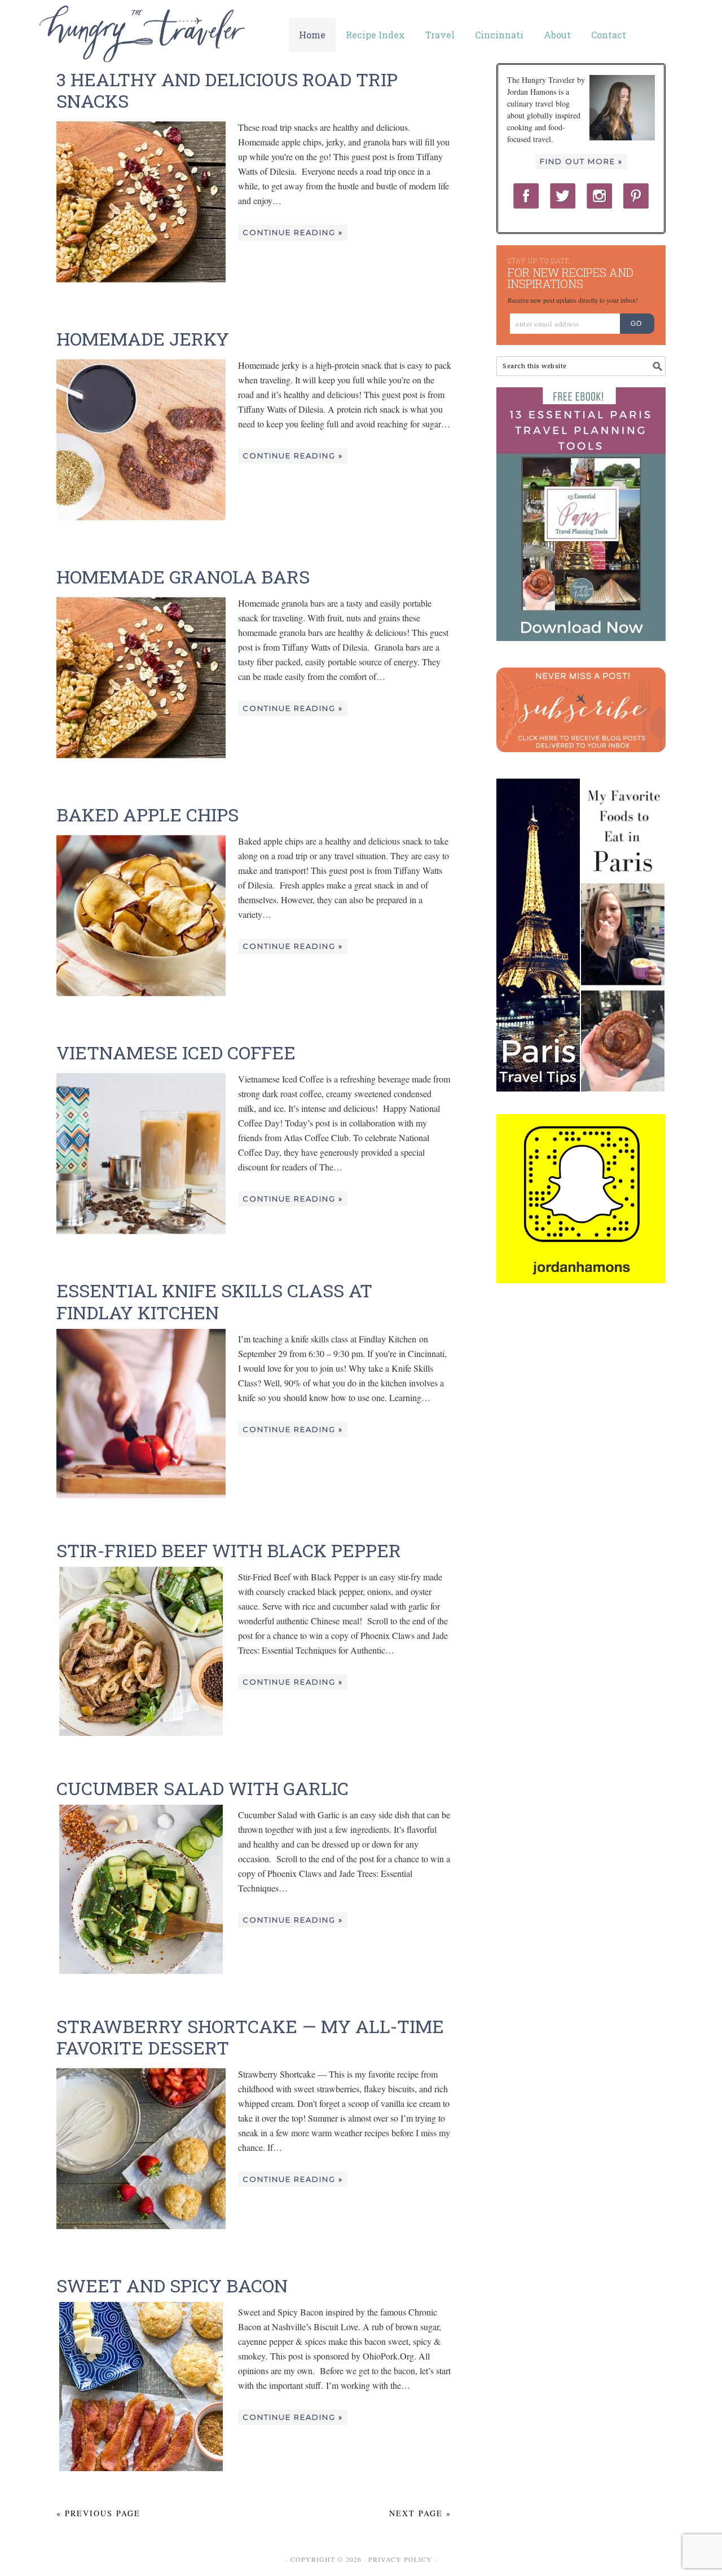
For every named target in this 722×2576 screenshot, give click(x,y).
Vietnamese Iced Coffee (176, 1052)
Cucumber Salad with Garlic (202, 1788)
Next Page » (420, 2513)
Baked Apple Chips (148, 814)
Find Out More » (581, 161)
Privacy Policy (400, 2559)
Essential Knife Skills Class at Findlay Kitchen (214, 1301)
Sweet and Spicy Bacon (172, 2285)
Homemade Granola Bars (183, 576)
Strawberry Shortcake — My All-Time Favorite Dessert (250, 2037)
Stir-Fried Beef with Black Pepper (229, 1550)
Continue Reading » (293, 232)
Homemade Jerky (143, 339)
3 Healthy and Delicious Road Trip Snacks (227, 90)
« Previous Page (98, 2513)
